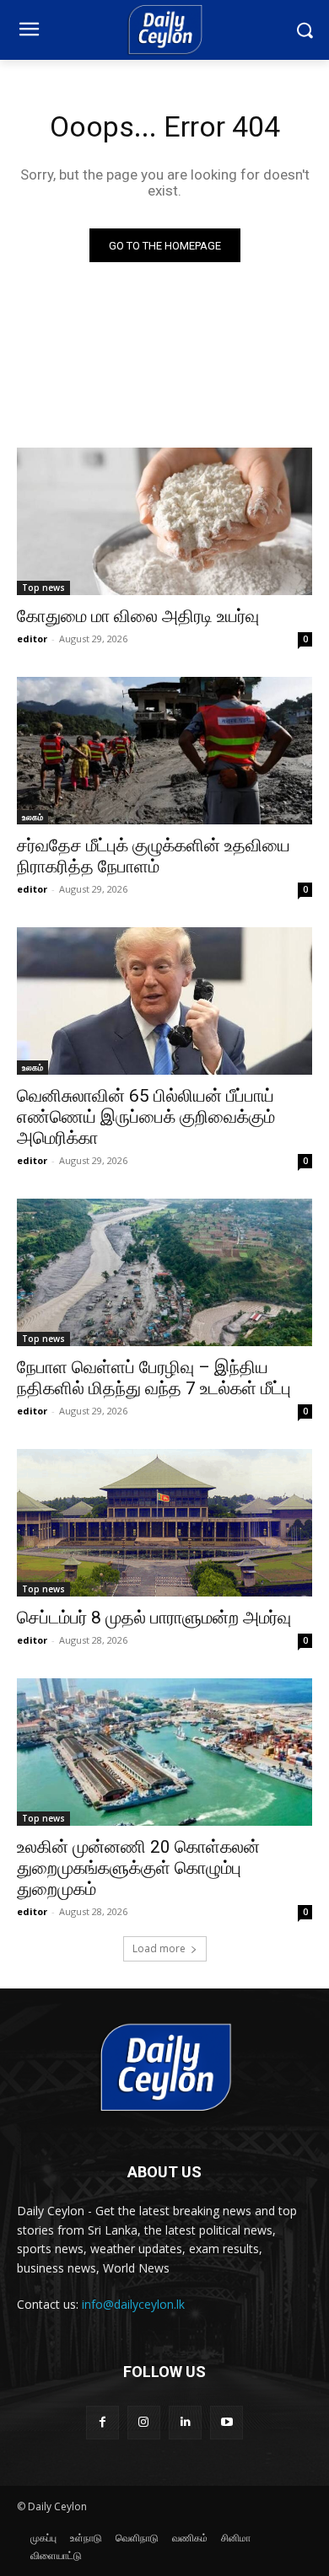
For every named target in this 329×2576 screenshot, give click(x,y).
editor (32, 639)
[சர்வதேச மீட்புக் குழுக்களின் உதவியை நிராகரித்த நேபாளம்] (164, 751)
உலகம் (32, 817)
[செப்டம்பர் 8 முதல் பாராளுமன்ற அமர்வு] (164, 1523)
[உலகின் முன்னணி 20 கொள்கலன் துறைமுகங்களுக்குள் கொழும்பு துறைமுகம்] (164, 1752)
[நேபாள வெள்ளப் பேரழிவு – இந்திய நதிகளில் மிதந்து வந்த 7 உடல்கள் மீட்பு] (164, 1272)
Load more (159, 1948)
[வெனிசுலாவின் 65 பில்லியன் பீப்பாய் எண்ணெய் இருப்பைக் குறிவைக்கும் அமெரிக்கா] (164, 1001)
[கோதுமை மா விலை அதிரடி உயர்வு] (164, 521)
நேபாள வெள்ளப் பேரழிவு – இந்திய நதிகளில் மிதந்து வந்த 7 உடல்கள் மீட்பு (154, 1378)
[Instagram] (144, 2422)
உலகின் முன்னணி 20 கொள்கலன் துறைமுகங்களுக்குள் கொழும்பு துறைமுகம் (138, 1868)
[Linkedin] (185, 2422)
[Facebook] (102, 2422)
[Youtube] (227, 2422)
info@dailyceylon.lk (133, 2304)
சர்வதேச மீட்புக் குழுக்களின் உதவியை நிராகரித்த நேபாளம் (154, 856)
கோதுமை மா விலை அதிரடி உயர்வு (138, 616)
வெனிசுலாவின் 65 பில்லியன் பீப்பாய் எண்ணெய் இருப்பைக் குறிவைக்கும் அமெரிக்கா (146, 1117)
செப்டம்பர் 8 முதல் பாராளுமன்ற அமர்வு (154, 1618)
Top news (43, 588)
